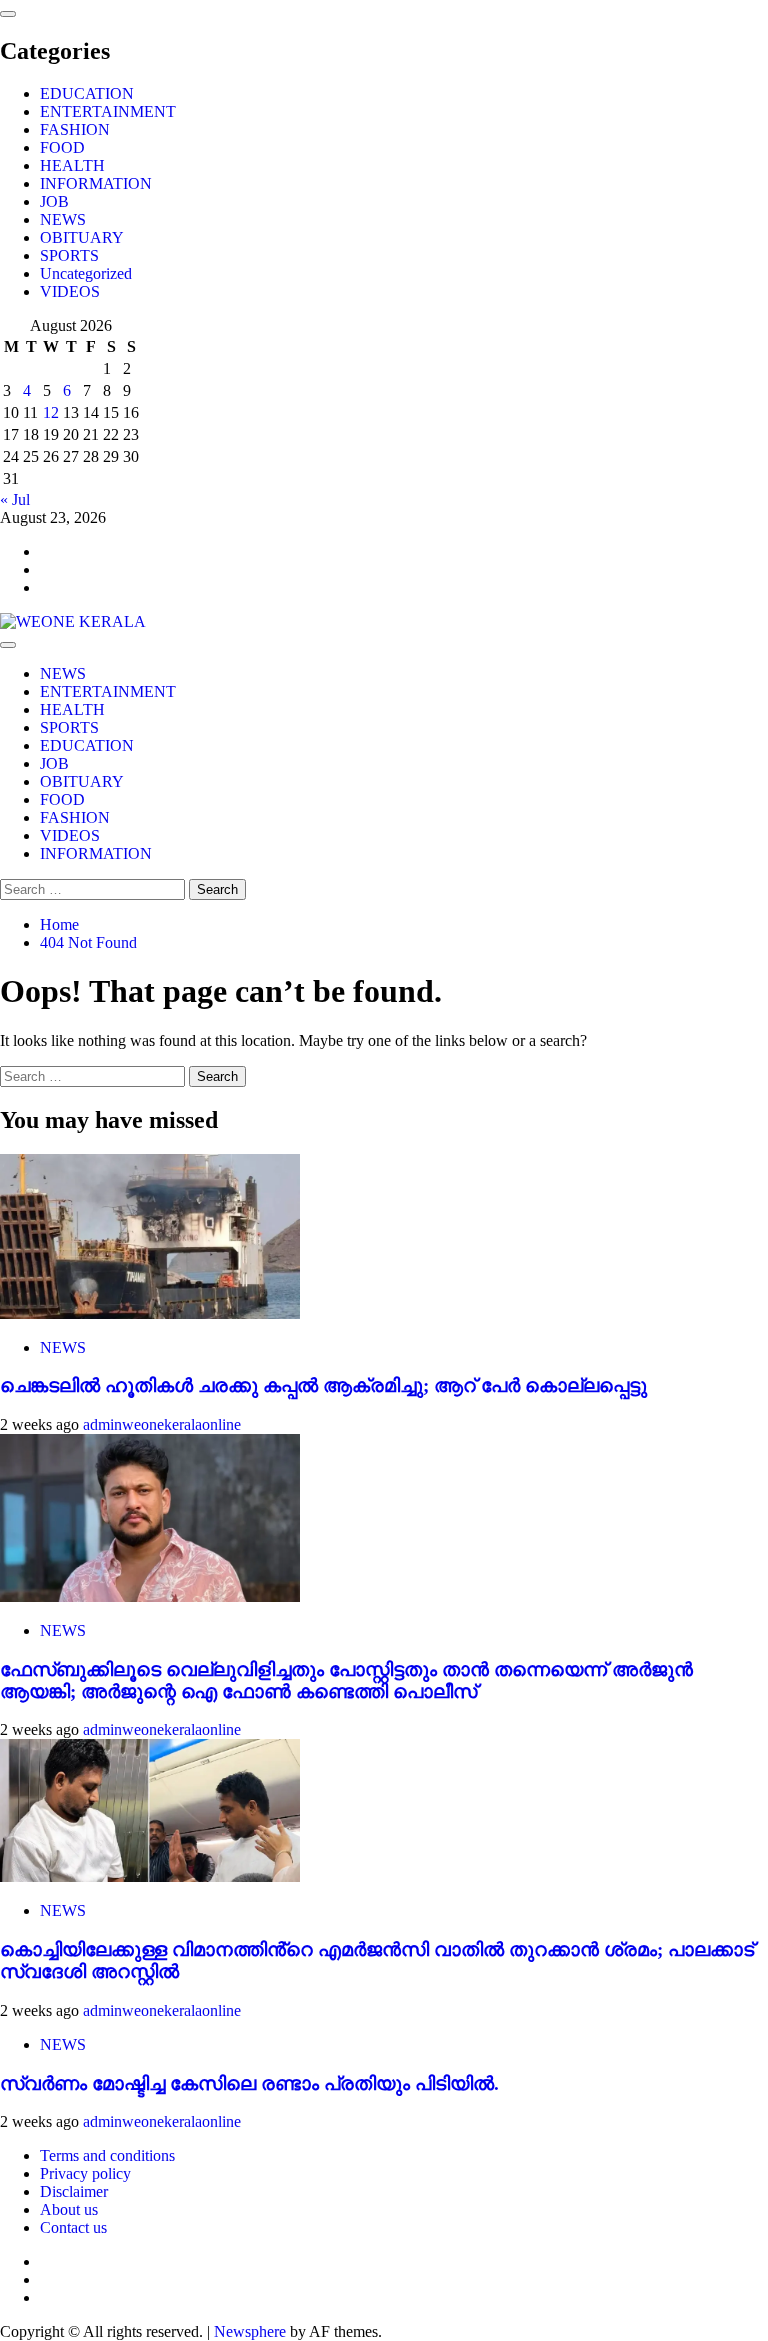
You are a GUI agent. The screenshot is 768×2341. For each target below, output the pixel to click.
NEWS (63, 219)
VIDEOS (70, 291)
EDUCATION (87, 93)
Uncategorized (86, 273)
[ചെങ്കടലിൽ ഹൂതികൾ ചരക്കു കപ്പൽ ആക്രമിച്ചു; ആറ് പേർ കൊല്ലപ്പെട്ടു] (150, 1313)
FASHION (75, 129)
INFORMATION (96, 183)
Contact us (73, 2227)
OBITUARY (82, 237)
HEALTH (72, 165)
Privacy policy (85, 2173)
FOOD (62, 147)
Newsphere (250, 2331)
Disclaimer (74, 2191)
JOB (54, 201)
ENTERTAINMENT (108, 111)
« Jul (15, 499)
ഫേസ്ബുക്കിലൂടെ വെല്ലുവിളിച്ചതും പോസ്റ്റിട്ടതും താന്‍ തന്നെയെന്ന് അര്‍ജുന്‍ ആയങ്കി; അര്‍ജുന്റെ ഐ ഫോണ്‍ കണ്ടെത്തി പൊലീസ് (346, 1680)
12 (51, 412)
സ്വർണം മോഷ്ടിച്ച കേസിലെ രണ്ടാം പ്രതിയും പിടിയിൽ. (249, 2083)
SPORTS (69, 255)
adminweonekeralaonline (162, 1424)
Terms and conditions (107, 2155)
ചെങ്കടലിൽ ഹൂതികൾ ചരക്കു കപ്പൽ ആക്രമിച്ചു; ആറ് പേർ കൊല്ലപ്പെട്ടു (323, 1385)
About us (69, 2209)
